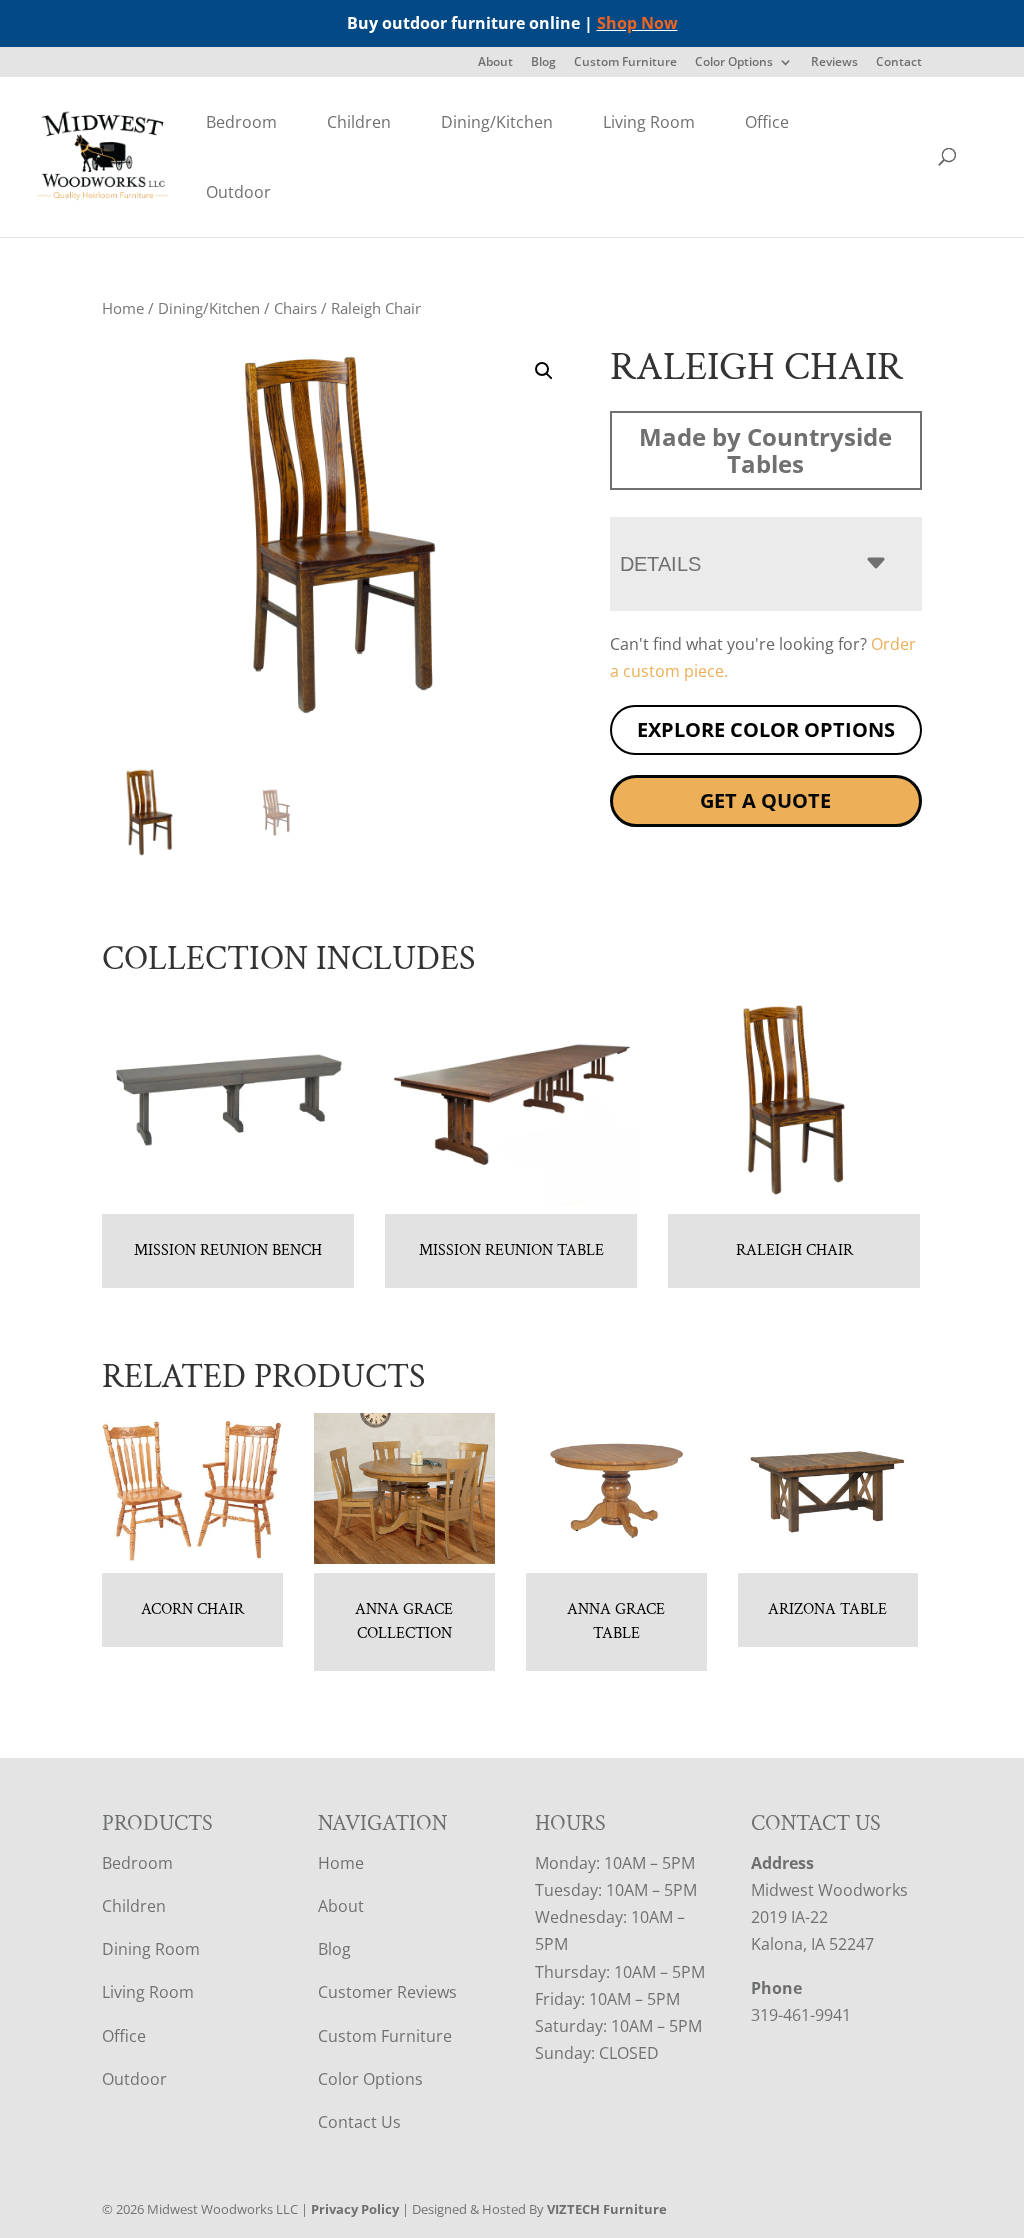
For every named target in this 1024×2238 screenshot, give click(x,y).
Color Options (734, 63)
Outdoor (238, 192)
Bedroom (241, 122)
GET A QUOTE (765, 800)
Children (359, 122)
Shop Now (637, 23)
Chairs (295, 308)
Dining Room (151, 1949)
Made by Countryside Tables (765, 450)
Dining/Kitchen (497, 122)
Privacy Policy (355, 2209)
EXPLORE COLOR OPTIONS (766, 729)
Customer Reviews (387, 1992)
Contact (899, 63)
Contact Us (359, 2122)
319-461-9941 (801, 2015)
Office (767, 122)
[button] (544, 371)
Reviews (834, 63)
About (495, 63)
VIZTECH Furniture (607, 2209)
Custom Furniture (625, 63)
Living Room (649, 122)
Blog (543, 63)
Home (123, 308)
